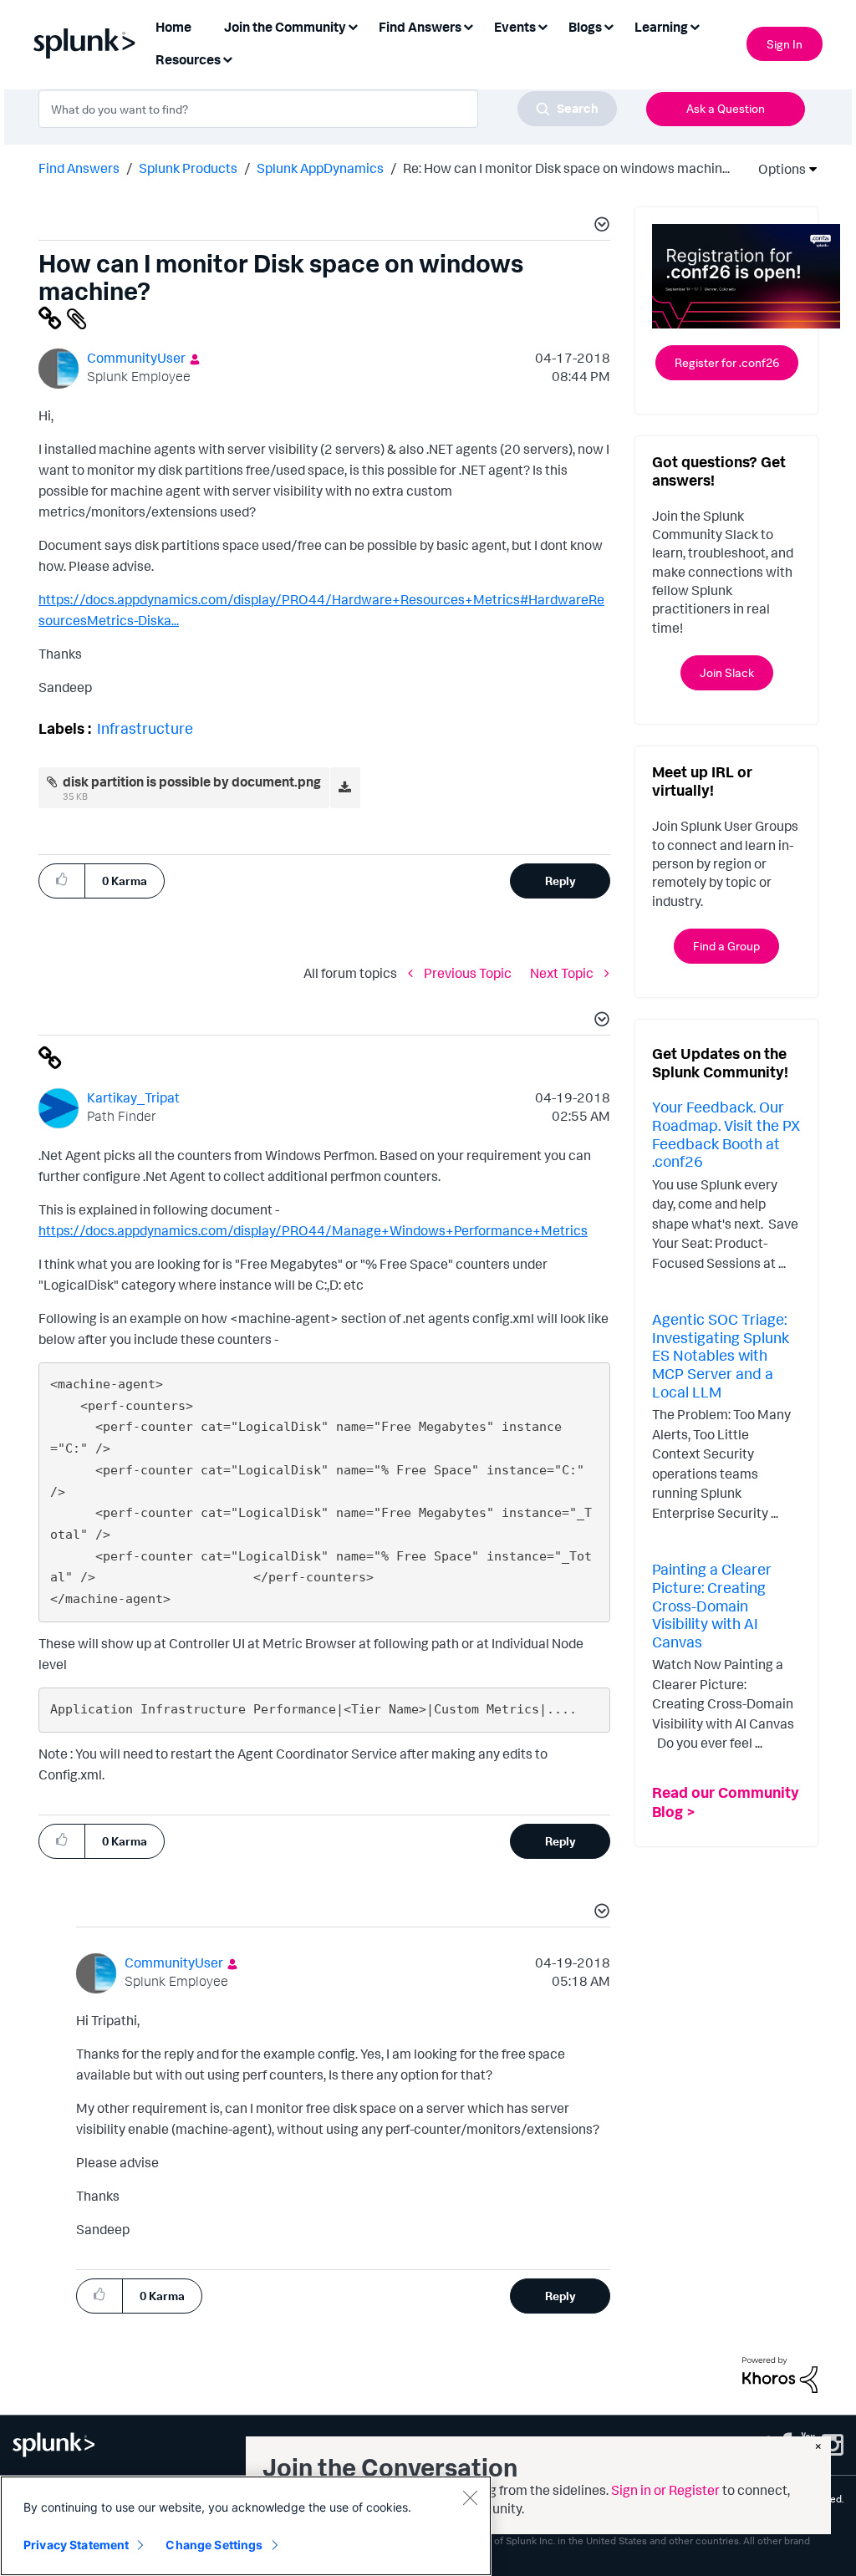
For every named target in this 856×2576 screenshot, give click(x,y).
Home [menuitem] (173, 27)
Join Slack (727, 672)
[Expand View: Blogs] (609, 25)
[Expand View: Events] (543, 25)
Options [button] (777, 169)
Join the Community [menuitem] (285, 27)
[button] (599, 227)
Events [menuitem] (515, 27)
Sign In (785, 44)
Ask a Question (726, 108)
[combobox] (328, 109)
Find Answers (79, 168)
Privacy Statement (76, 2545)
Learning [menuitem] (661, 27)
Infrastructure (145, 728)
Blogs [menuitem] (585, 27)
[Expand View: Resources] (227, 58)
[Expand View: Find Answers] (468, 25)
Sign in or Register (665, 2490)
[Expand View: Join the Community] (353, 25)
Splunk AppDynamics (320, 168)
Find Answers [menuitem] (420, 27)
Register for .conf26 (727, 362)
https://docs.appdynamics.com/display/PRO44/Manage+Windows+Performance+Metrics (313, 1230)
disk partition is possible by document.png (192, 781)
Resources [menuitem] (188, 59)
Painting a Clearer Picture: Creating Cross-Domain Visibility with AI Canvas (712, 1605)
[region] (246, 2526)
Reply (560, 881)
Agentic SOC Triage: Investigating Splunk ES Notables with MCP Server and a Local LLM (721, 1355)
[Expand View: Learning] (695, 25)
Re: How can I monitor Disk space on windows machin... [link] (566, 168)
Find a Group (726, 946)
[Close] (470, 2497)
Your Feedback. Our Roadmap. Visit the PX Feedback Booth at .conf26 (726, 1134)
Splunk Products (188, 168)
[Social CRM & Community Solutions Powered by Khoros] (780, 2374)
